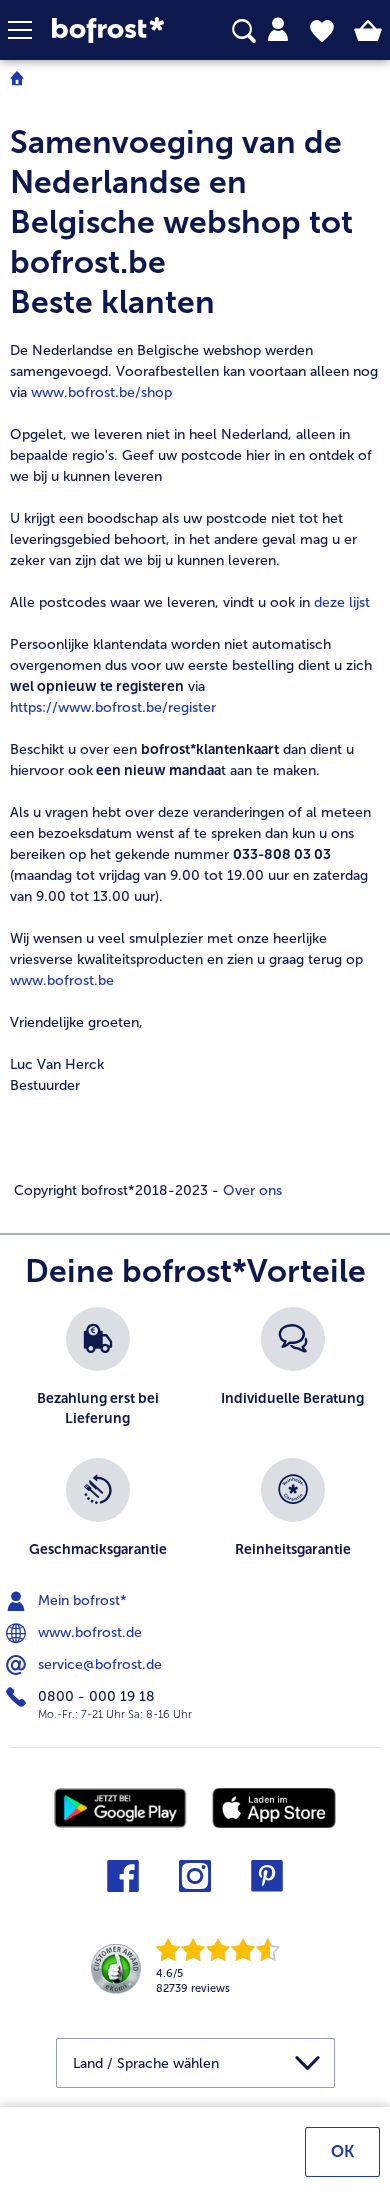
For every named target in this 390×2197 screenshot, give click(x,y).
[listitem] (97, 1372)
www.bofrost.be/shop (101, 392)
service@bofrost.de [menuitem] (98, 1663)
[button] (30, 30)
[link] (114, 30)
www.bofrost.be (62, 980)
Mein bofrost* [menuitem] (80, 1599)
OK (342, 2151)
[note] (195, 661)
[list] (195, 1448)
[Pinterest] (267, 1882)
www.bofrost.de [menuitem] (88, 1631)
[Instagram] (195, 1882)
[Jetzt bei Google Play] (121, 1806)
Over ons (250, 1190)
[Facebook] (123, 1882)
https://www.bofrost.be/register (113, 707)
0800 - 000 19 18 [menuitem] (94, 1695)
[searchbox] (244, 31)
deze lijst (342, 602)
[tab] (278, 30)
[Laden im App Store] (274, 1806)
